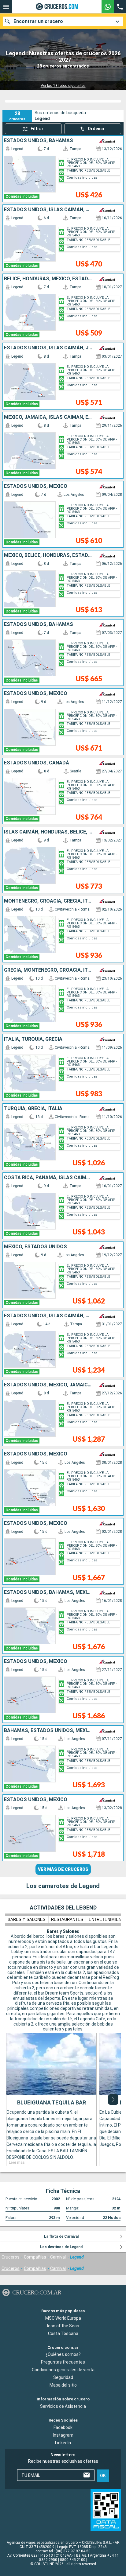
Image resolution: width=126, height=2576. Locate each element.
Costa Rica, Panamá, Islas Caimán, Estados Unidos (48, 1178)
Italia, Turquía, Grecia (33, 1039)
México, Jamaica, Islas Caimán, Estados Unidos (48, 417)
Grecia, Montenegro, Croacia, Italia (48, 970)
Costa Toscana (63, 2333)
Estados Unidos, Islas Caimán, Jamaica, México (48, 348)
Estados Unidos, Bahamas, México (48, 1592)
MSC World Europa (63, 2318)
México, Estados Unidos (35, 1247)
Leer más (17, 2162)
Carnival (58, 2257)
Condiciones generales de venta (63, 2370)
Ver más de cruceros (63, 1869)
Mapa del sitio (63, 2385)
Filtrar (37, 129)
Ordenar (96, 129)
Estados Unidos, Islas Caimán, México (48, 210)
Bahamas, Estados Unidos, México (48, 1731)
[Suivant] (113, 2100)
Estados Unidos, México (36, 486)
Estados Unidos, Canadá (37, 763)
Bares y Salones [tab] (27, 1919)
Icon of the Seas (63, 2326)
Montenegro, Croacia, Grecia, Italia (48, 901)
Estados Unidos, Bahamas (39, 141)
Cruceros (11, 2257)
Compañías (35, 2257)
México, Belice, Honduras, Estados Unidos (48, 555)
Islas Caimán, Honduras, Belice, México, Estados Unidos (48, 832)
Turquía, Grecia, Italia (33, 1109)
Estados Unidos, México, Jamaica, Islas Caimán (48, 1385)
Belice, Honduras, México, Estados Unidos (48, 279)
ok (103, 2476)
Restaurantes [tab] (67, 1919)
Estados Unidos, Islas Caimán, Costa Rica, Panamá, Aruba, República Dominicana (48, 1316)
